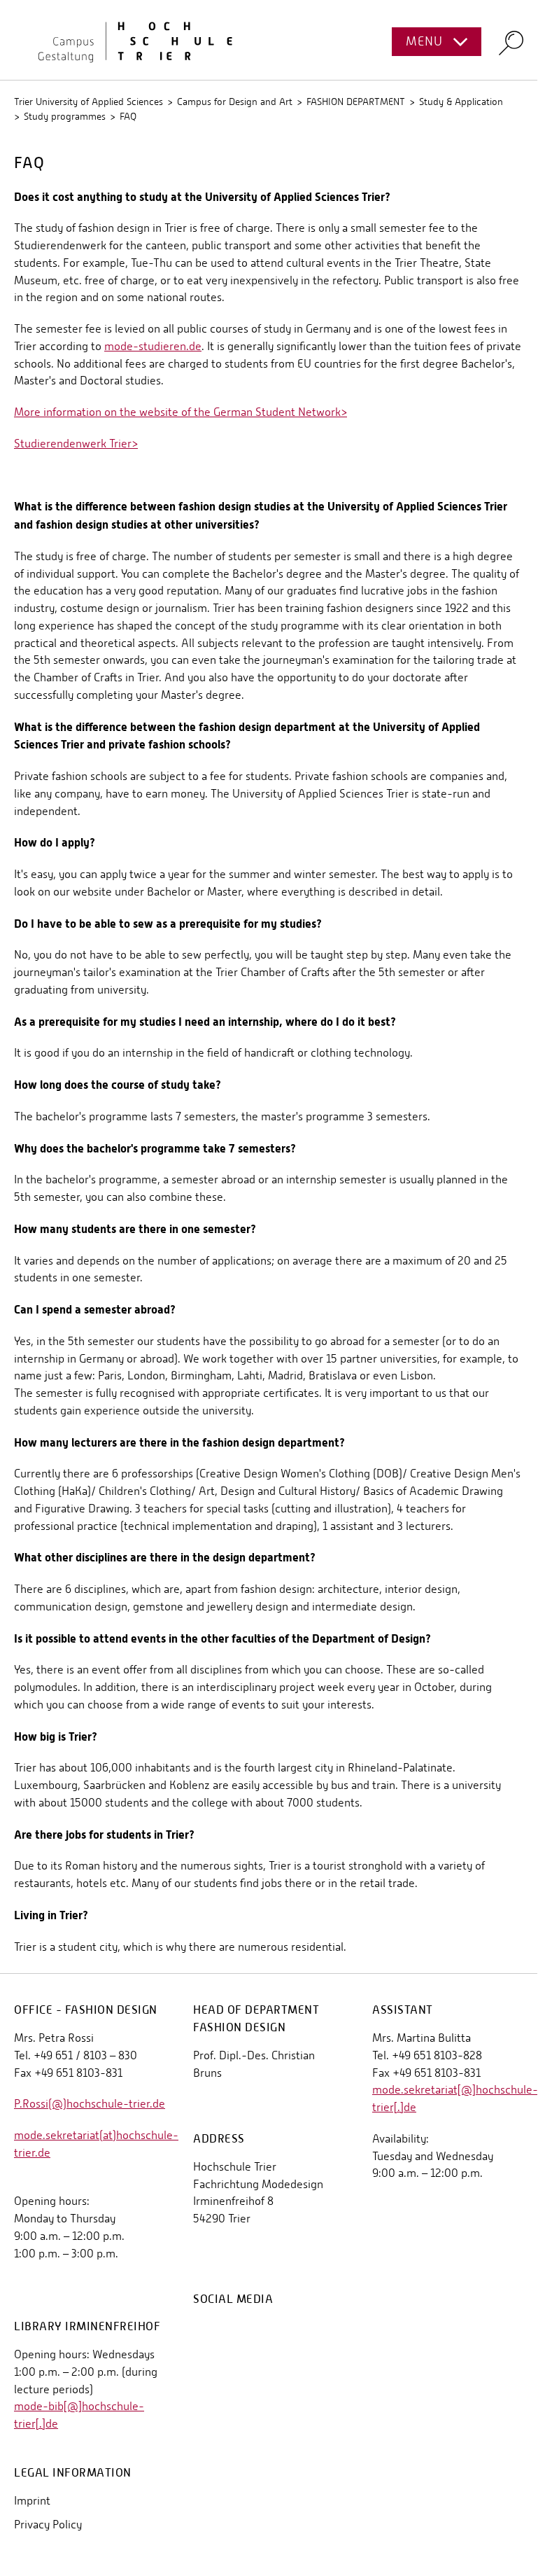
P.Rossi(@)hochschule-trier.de (90, 2104)
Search (511, 42)
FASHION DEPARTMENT (356, 102)
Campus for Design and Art (235, 102)
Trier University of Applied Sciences (89, 102)
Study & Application (461, 102)
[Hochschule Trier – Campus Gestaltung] (269, 40)
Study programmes (65, 116)
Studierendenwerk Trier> (76, 444)
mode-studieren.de (153, 346)
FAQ (128, 116)
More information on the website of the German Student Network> (180, 412)
